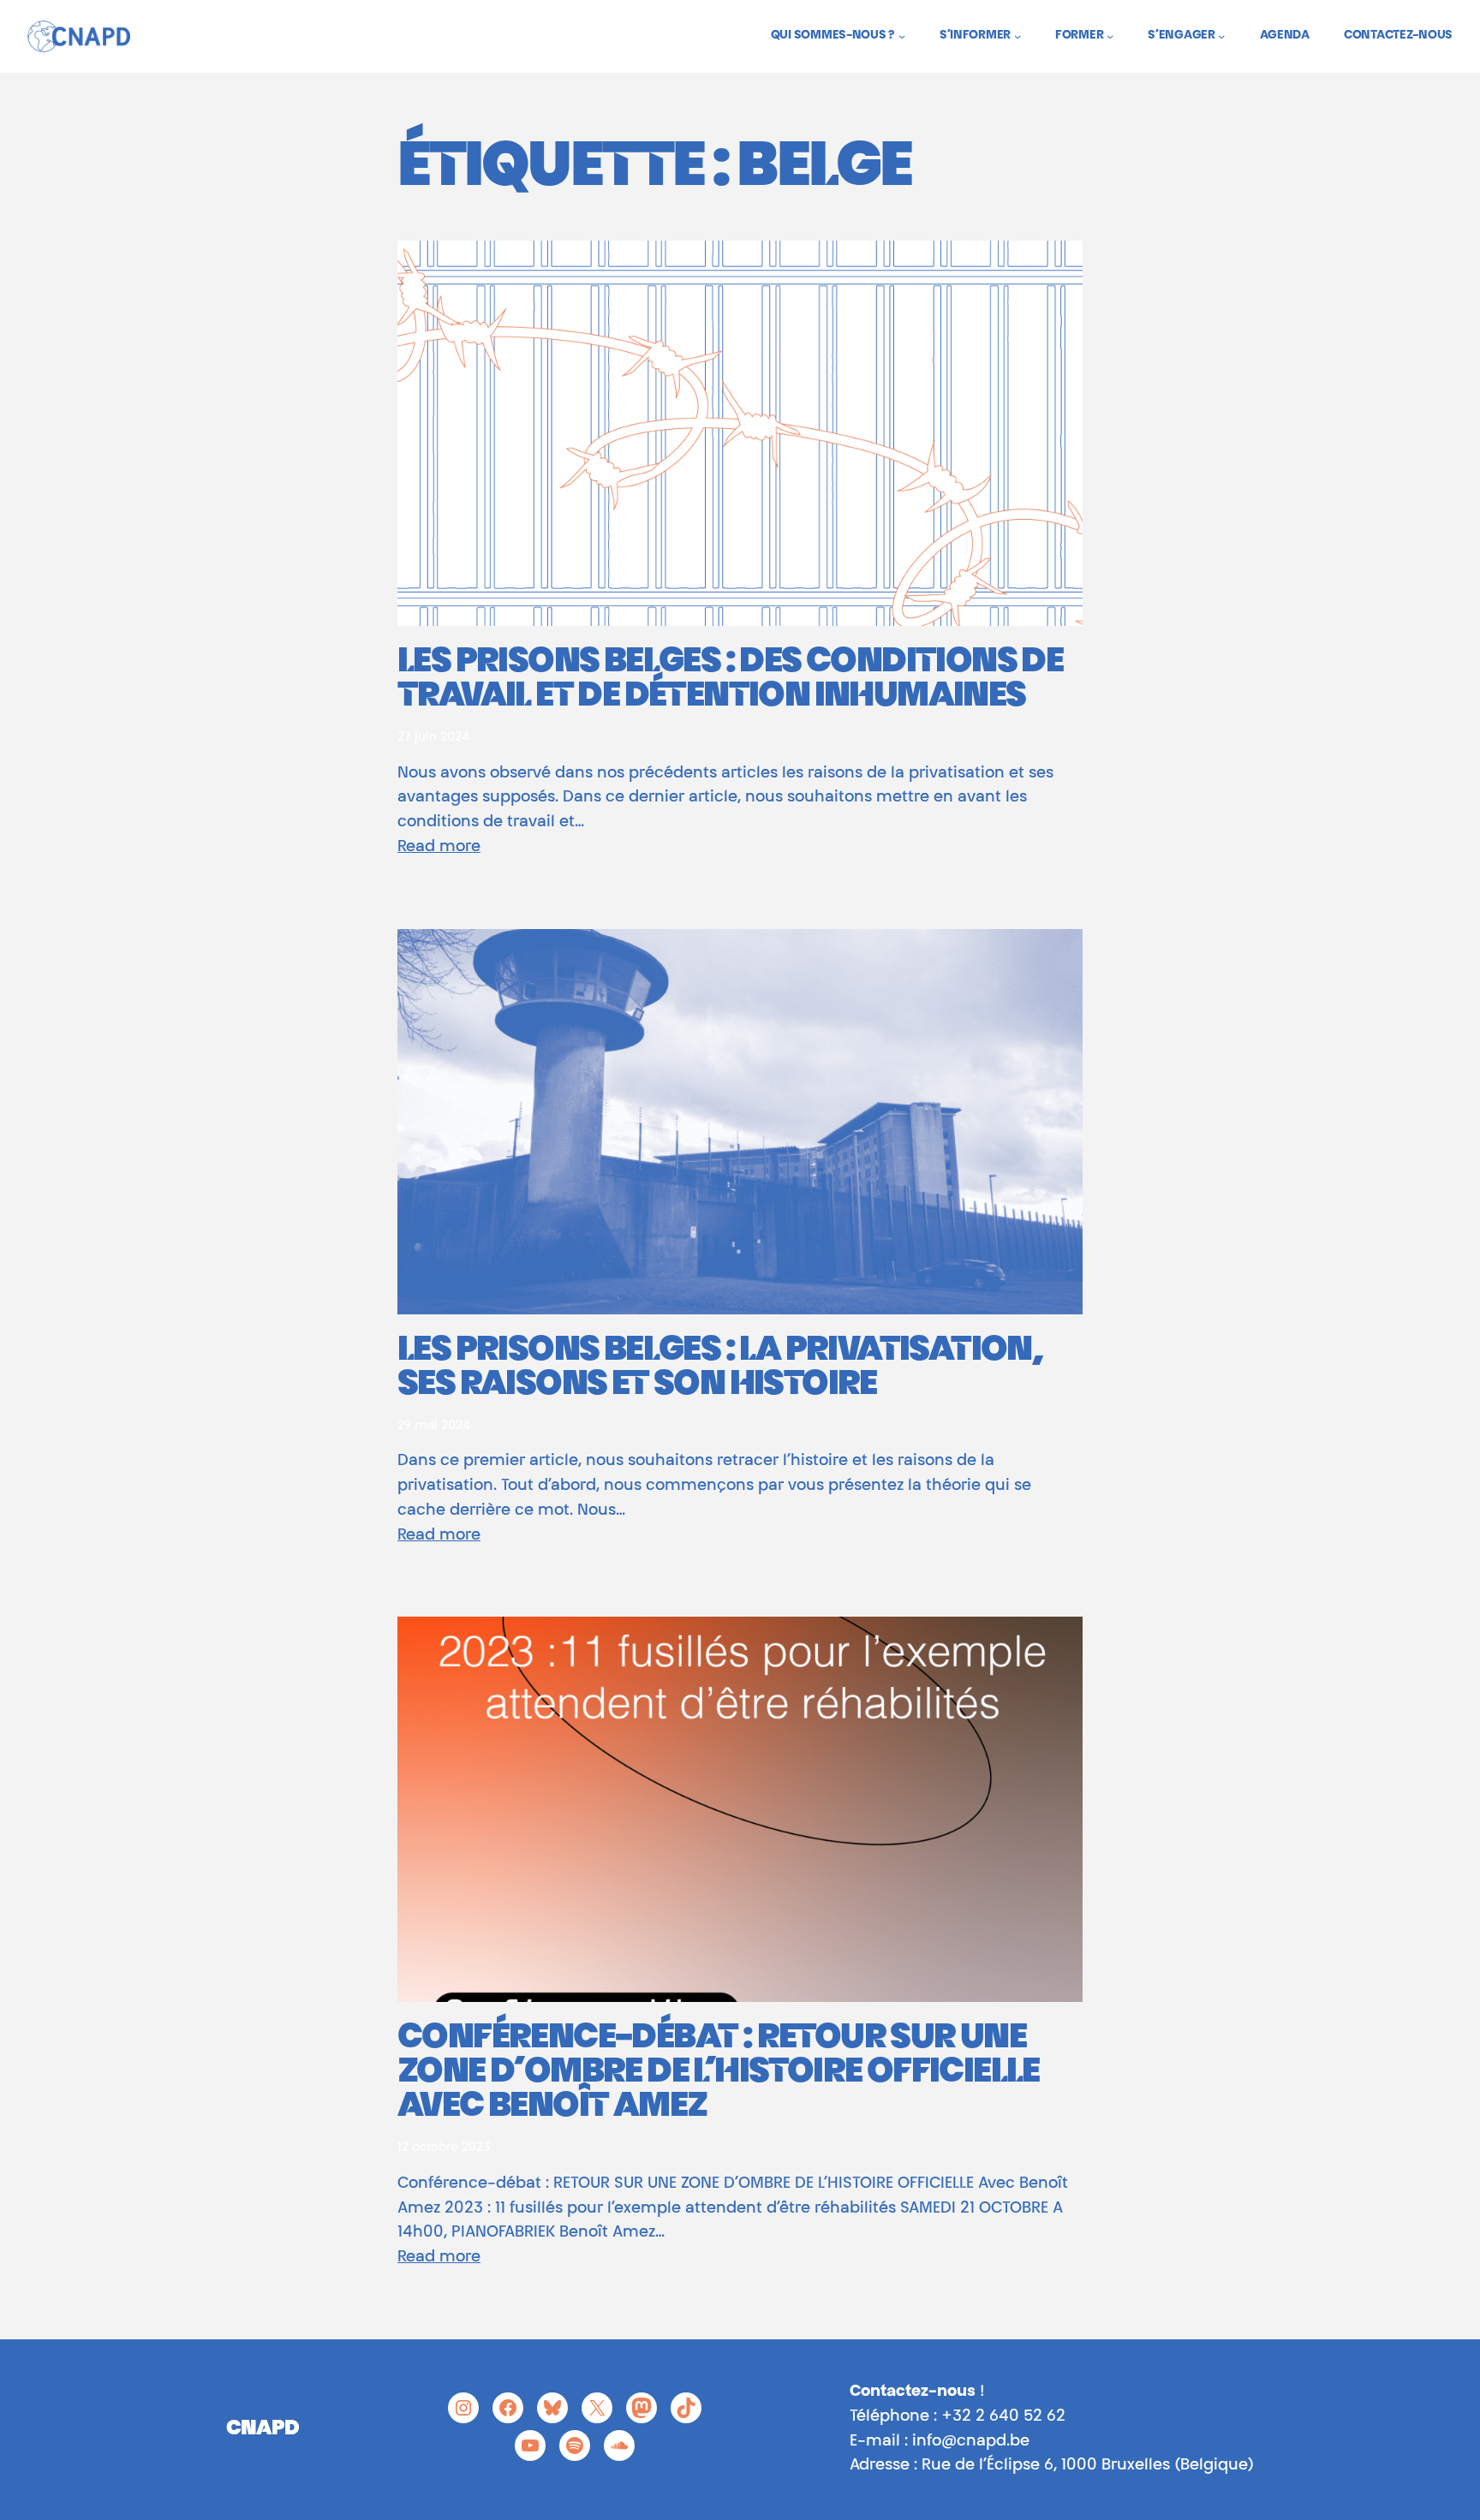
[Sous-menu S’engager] (1221, 36)
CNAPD (263, 2429)
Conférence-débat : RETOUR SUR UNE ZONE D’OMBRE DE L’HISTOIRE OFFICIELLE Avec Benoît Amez (719, 2074)
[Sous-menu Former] (1110, 36)
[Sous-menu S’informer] (1017, 36)
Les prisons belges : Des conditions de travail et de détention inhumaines (730, 681)
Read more (439, 848)
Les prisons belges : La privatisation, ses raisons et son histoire (720, 1369)
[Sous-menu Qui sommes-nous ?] (902, 36)
